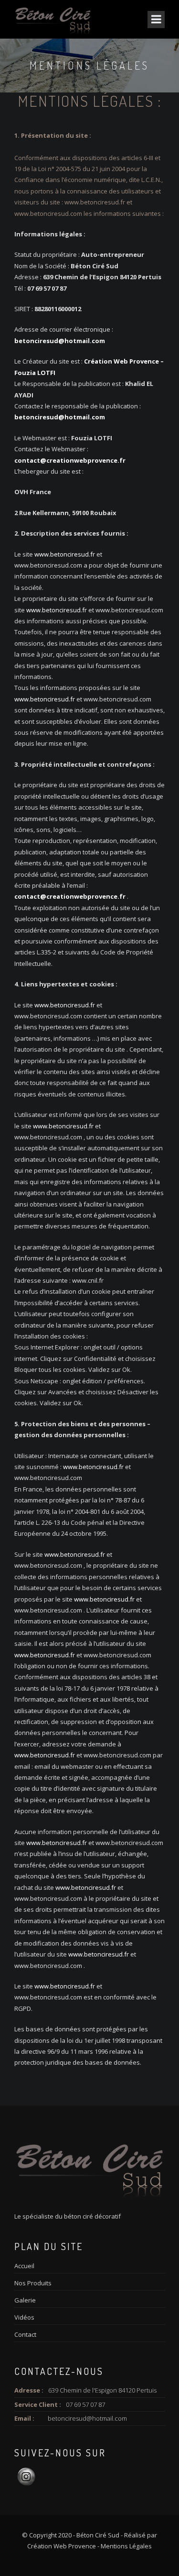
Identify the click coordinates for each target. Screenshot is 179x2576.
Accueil (24, 2266)
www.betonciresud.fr (95, 202)
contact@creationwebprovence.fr (70, 460)
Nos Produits (33, 2283)
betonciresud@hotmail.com (60, 341)
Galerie (25, 2300)
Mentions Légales (126, 2546)
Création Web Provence (62, 2546)
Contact (25, 2334)
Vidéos (24, 2317)
